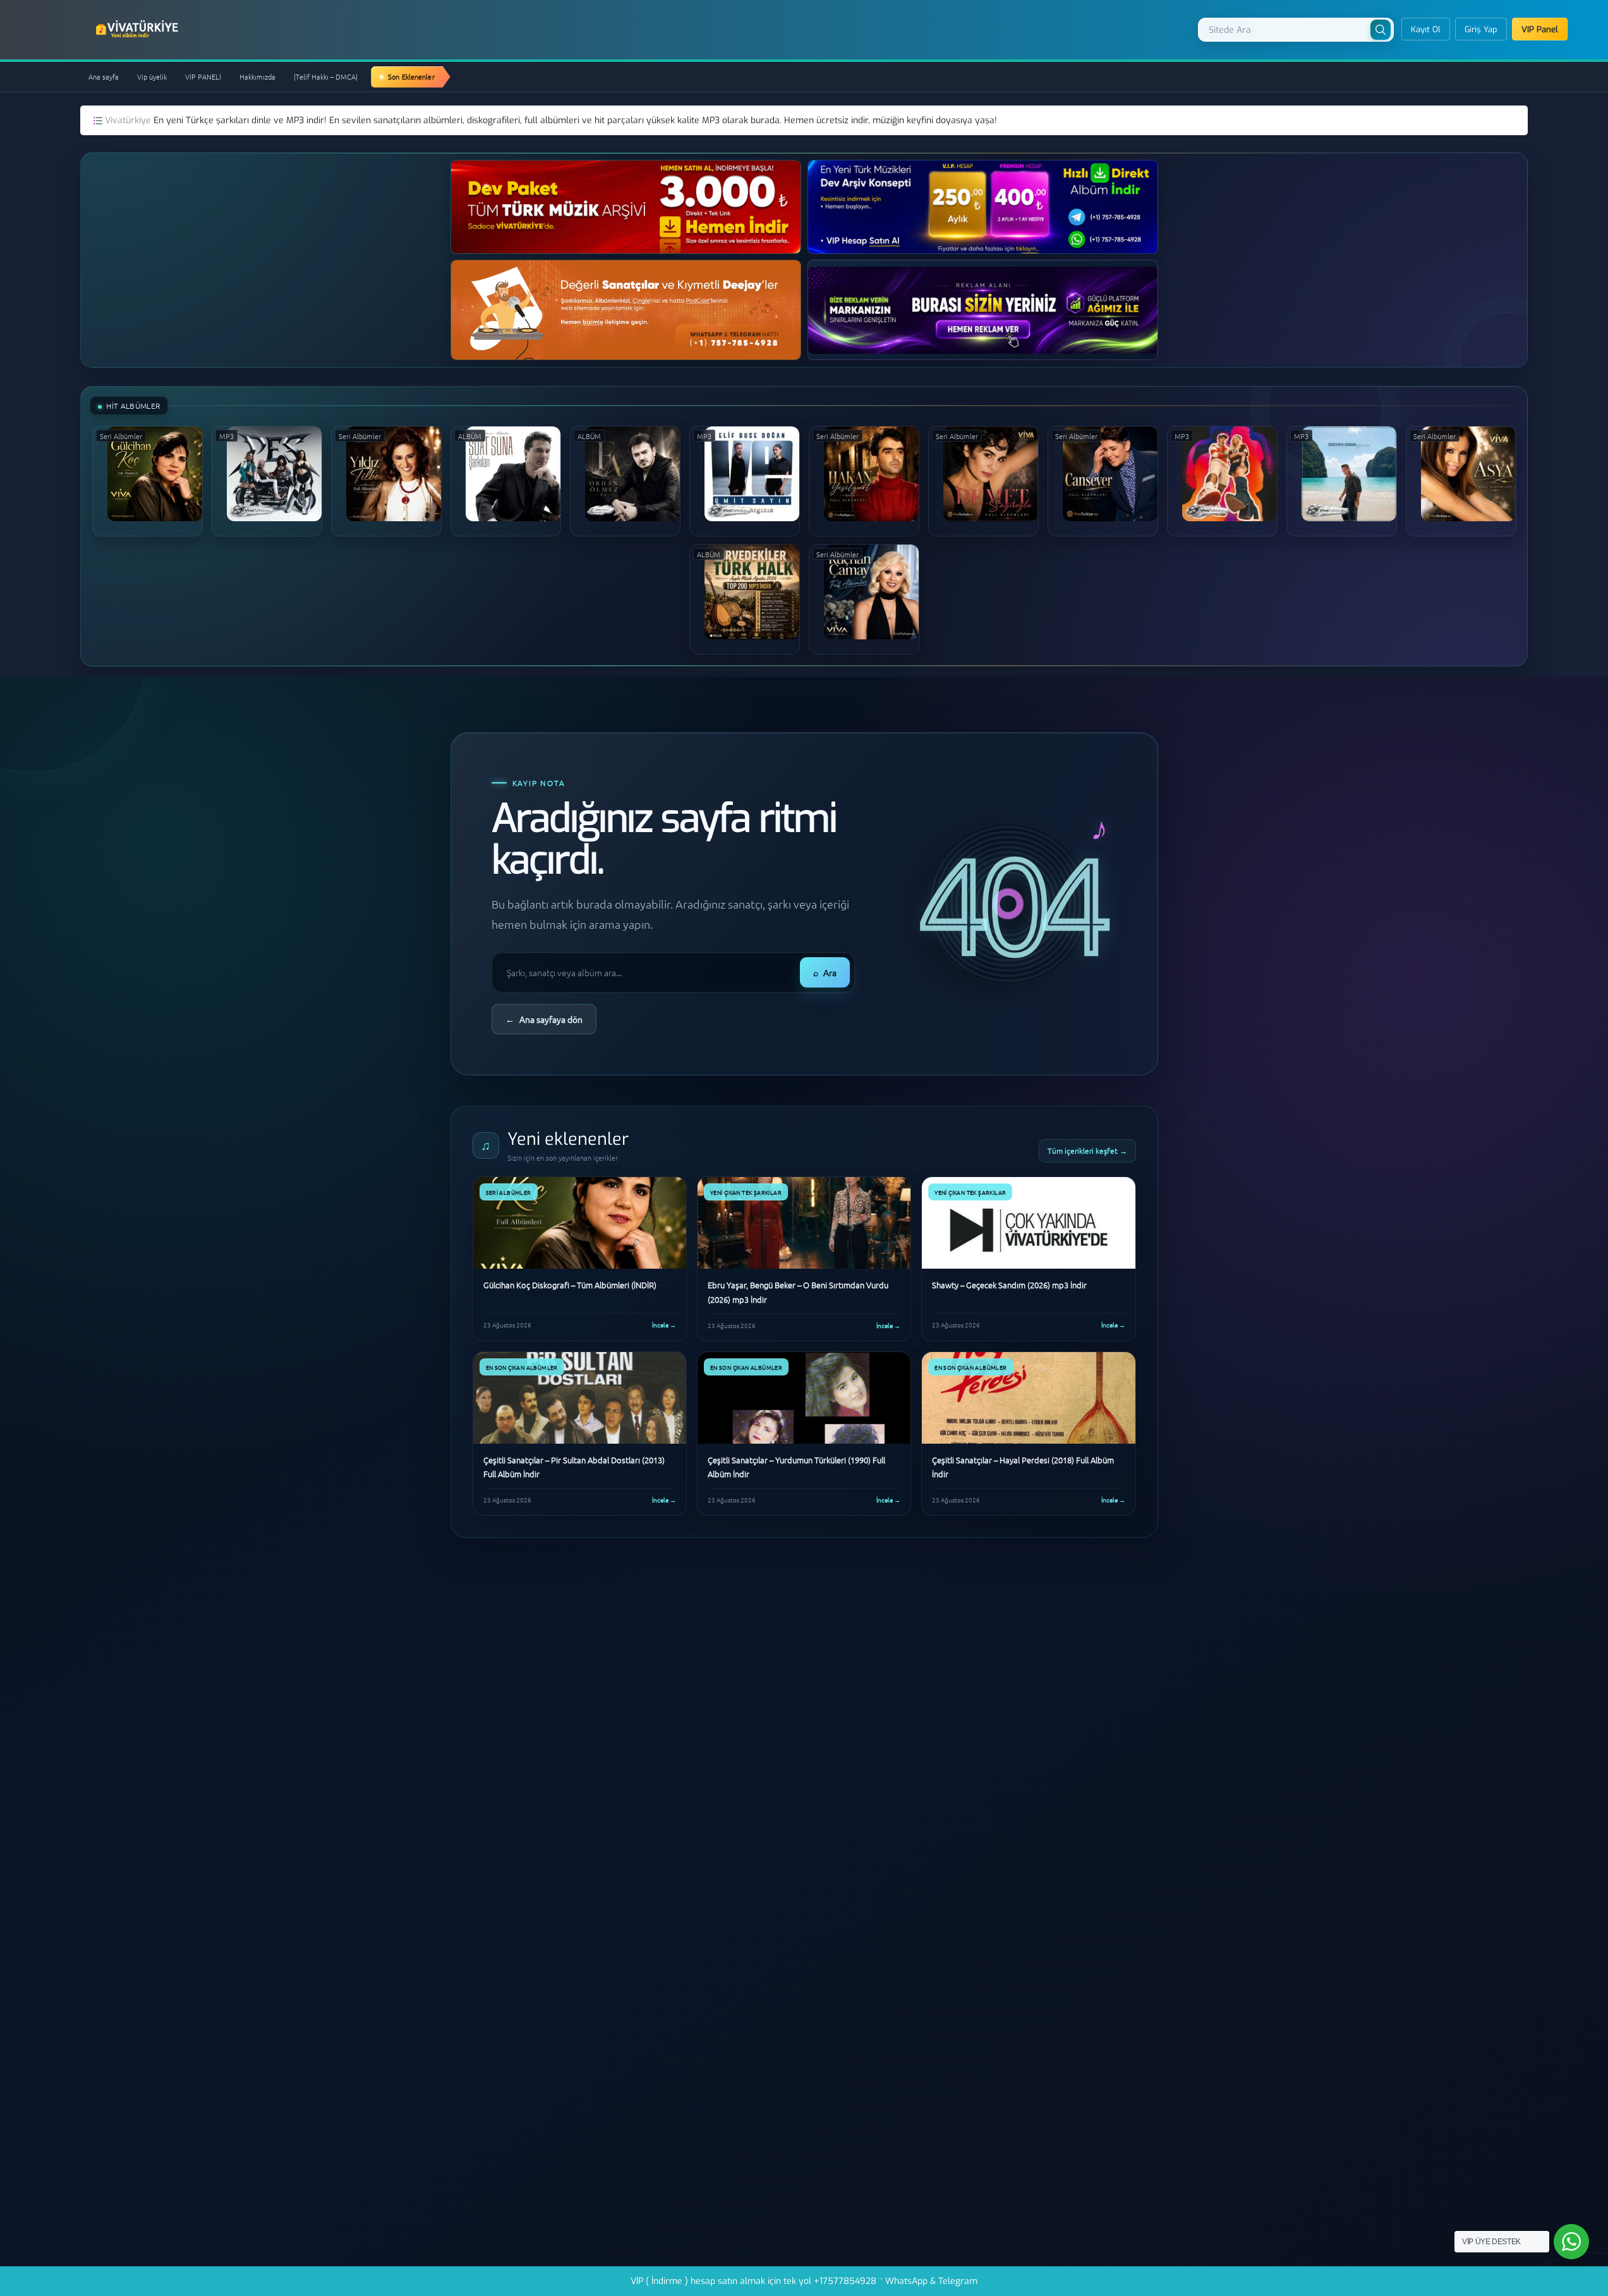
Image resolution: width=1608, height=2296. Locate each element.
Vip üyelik (152, 76)
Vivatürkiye (129, 120)
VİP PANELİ (203, 76)
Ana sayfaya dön (544, 1019)
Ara (825, 972)
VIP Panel (1540, 29)
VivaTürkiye (138, 29)
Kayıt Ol (1426, 29)
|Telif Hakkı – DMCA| (326, 76)
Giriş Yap (1481, 29)
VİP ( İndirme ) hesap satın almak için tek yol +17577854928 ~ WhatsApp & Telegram (804, 2281)
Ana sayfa (104, 76)
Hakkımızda (257, 76)
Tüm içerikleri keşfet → (1087, 1151)
